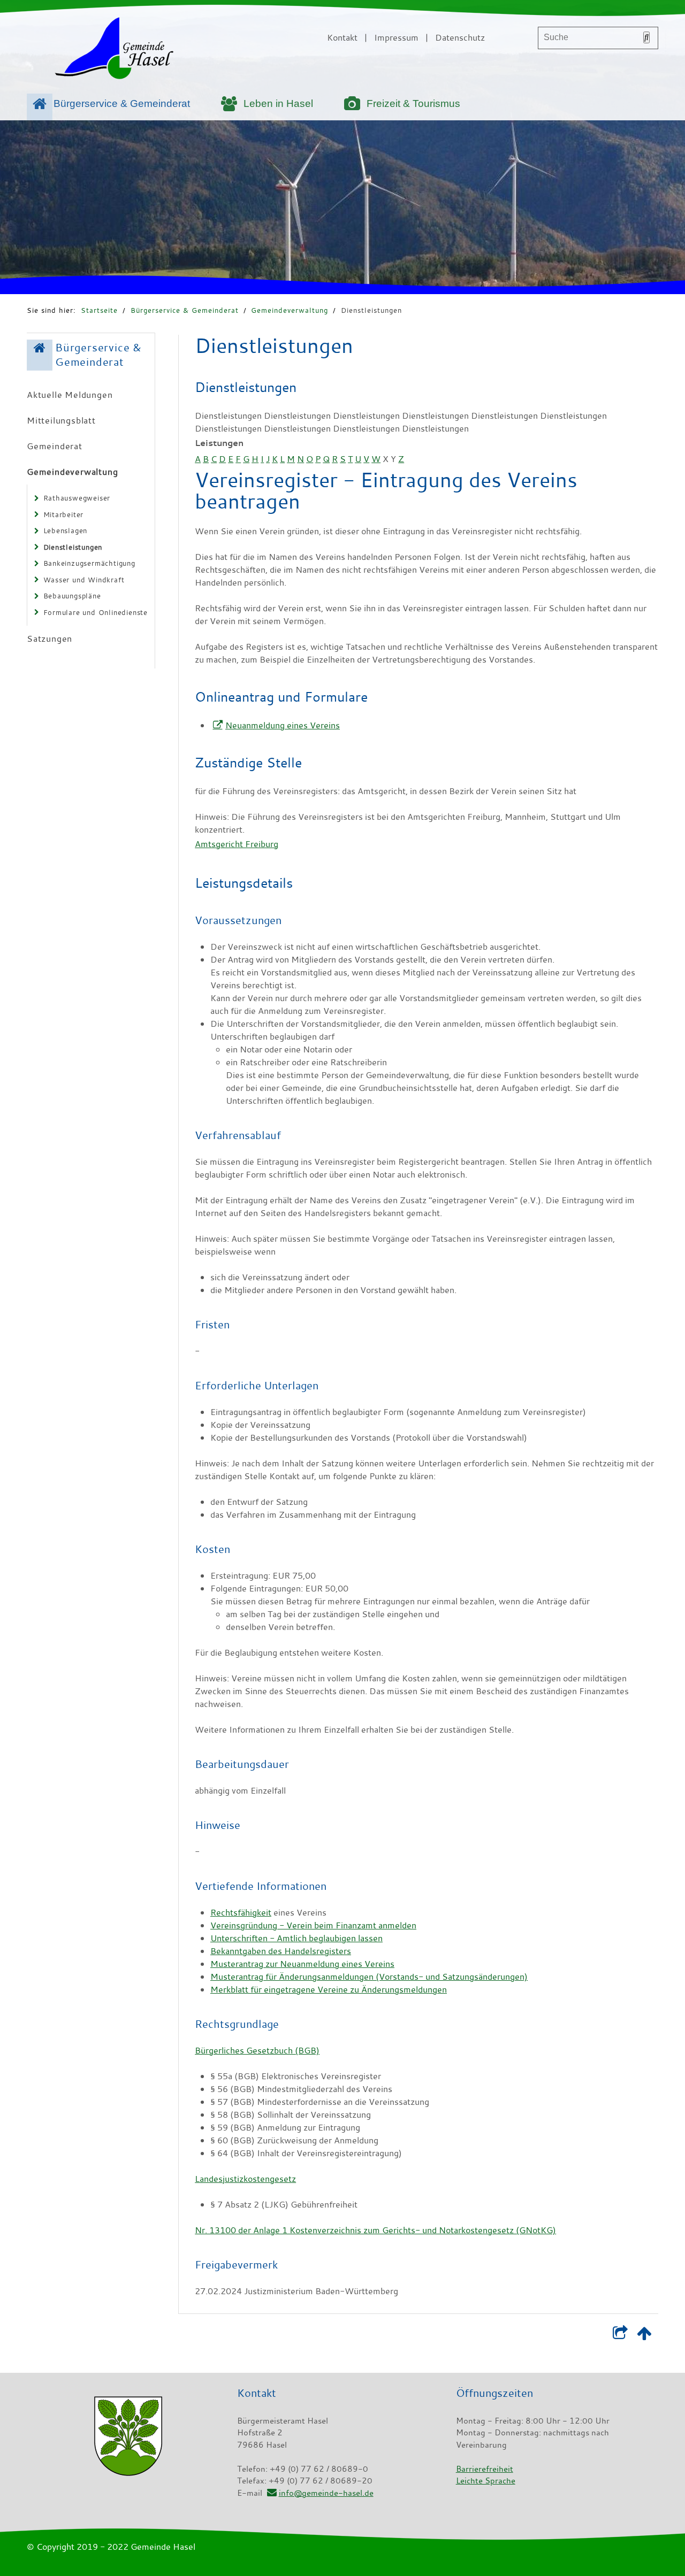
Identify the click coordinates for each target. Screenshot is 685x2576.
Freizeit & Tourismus (413, 103)
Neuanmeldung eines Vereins (283, 725)
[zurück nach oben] (644, 2335)
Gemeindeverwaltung (290, 310)
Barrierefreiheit (485, 2469)
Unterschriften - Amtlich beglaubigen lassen (296, 1938)
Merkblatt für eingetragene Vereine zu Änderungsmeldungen (329, 1989)
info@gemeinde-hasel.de (326, 2493)
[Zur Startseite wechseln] (114, 50)
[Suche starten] (646, 37)
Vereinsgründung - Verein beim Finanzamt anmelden (313, 1925)
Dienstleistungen (371, 310)
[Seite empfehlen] (620, 2335)
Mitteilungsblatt (61, 420)
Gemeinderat (55, 446)
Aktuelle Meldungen (70, 395)
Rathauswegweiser (77, 498)
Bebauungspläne (72, 596)
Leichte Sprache (486, 2480)
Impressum (396, 37)
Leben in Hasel (278, 103)
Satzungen (50, 639)
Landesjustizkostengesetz (245, 2179)
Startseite (99, 310)
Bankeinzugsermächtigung (89, 563)
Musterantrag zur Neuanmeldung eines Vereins (302, 1964)
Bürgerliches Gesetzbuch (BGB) (257, 2050)
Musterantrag (369, 1977)
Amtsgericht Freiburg (237, 844)
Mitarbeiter (64, 514)
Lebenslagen (66, 530)
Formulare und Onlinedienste (96, 612)
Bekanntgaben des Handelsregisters (281, 1951)
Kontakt (342, 37)
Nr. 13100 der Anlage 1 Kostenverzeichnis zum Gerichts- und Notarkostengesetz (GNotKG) (375, 2230)
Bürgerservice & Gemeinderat (122, 103)
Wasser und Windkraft (84, 580)
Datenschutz (460, 37)
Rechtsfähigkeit (241, 1912)
